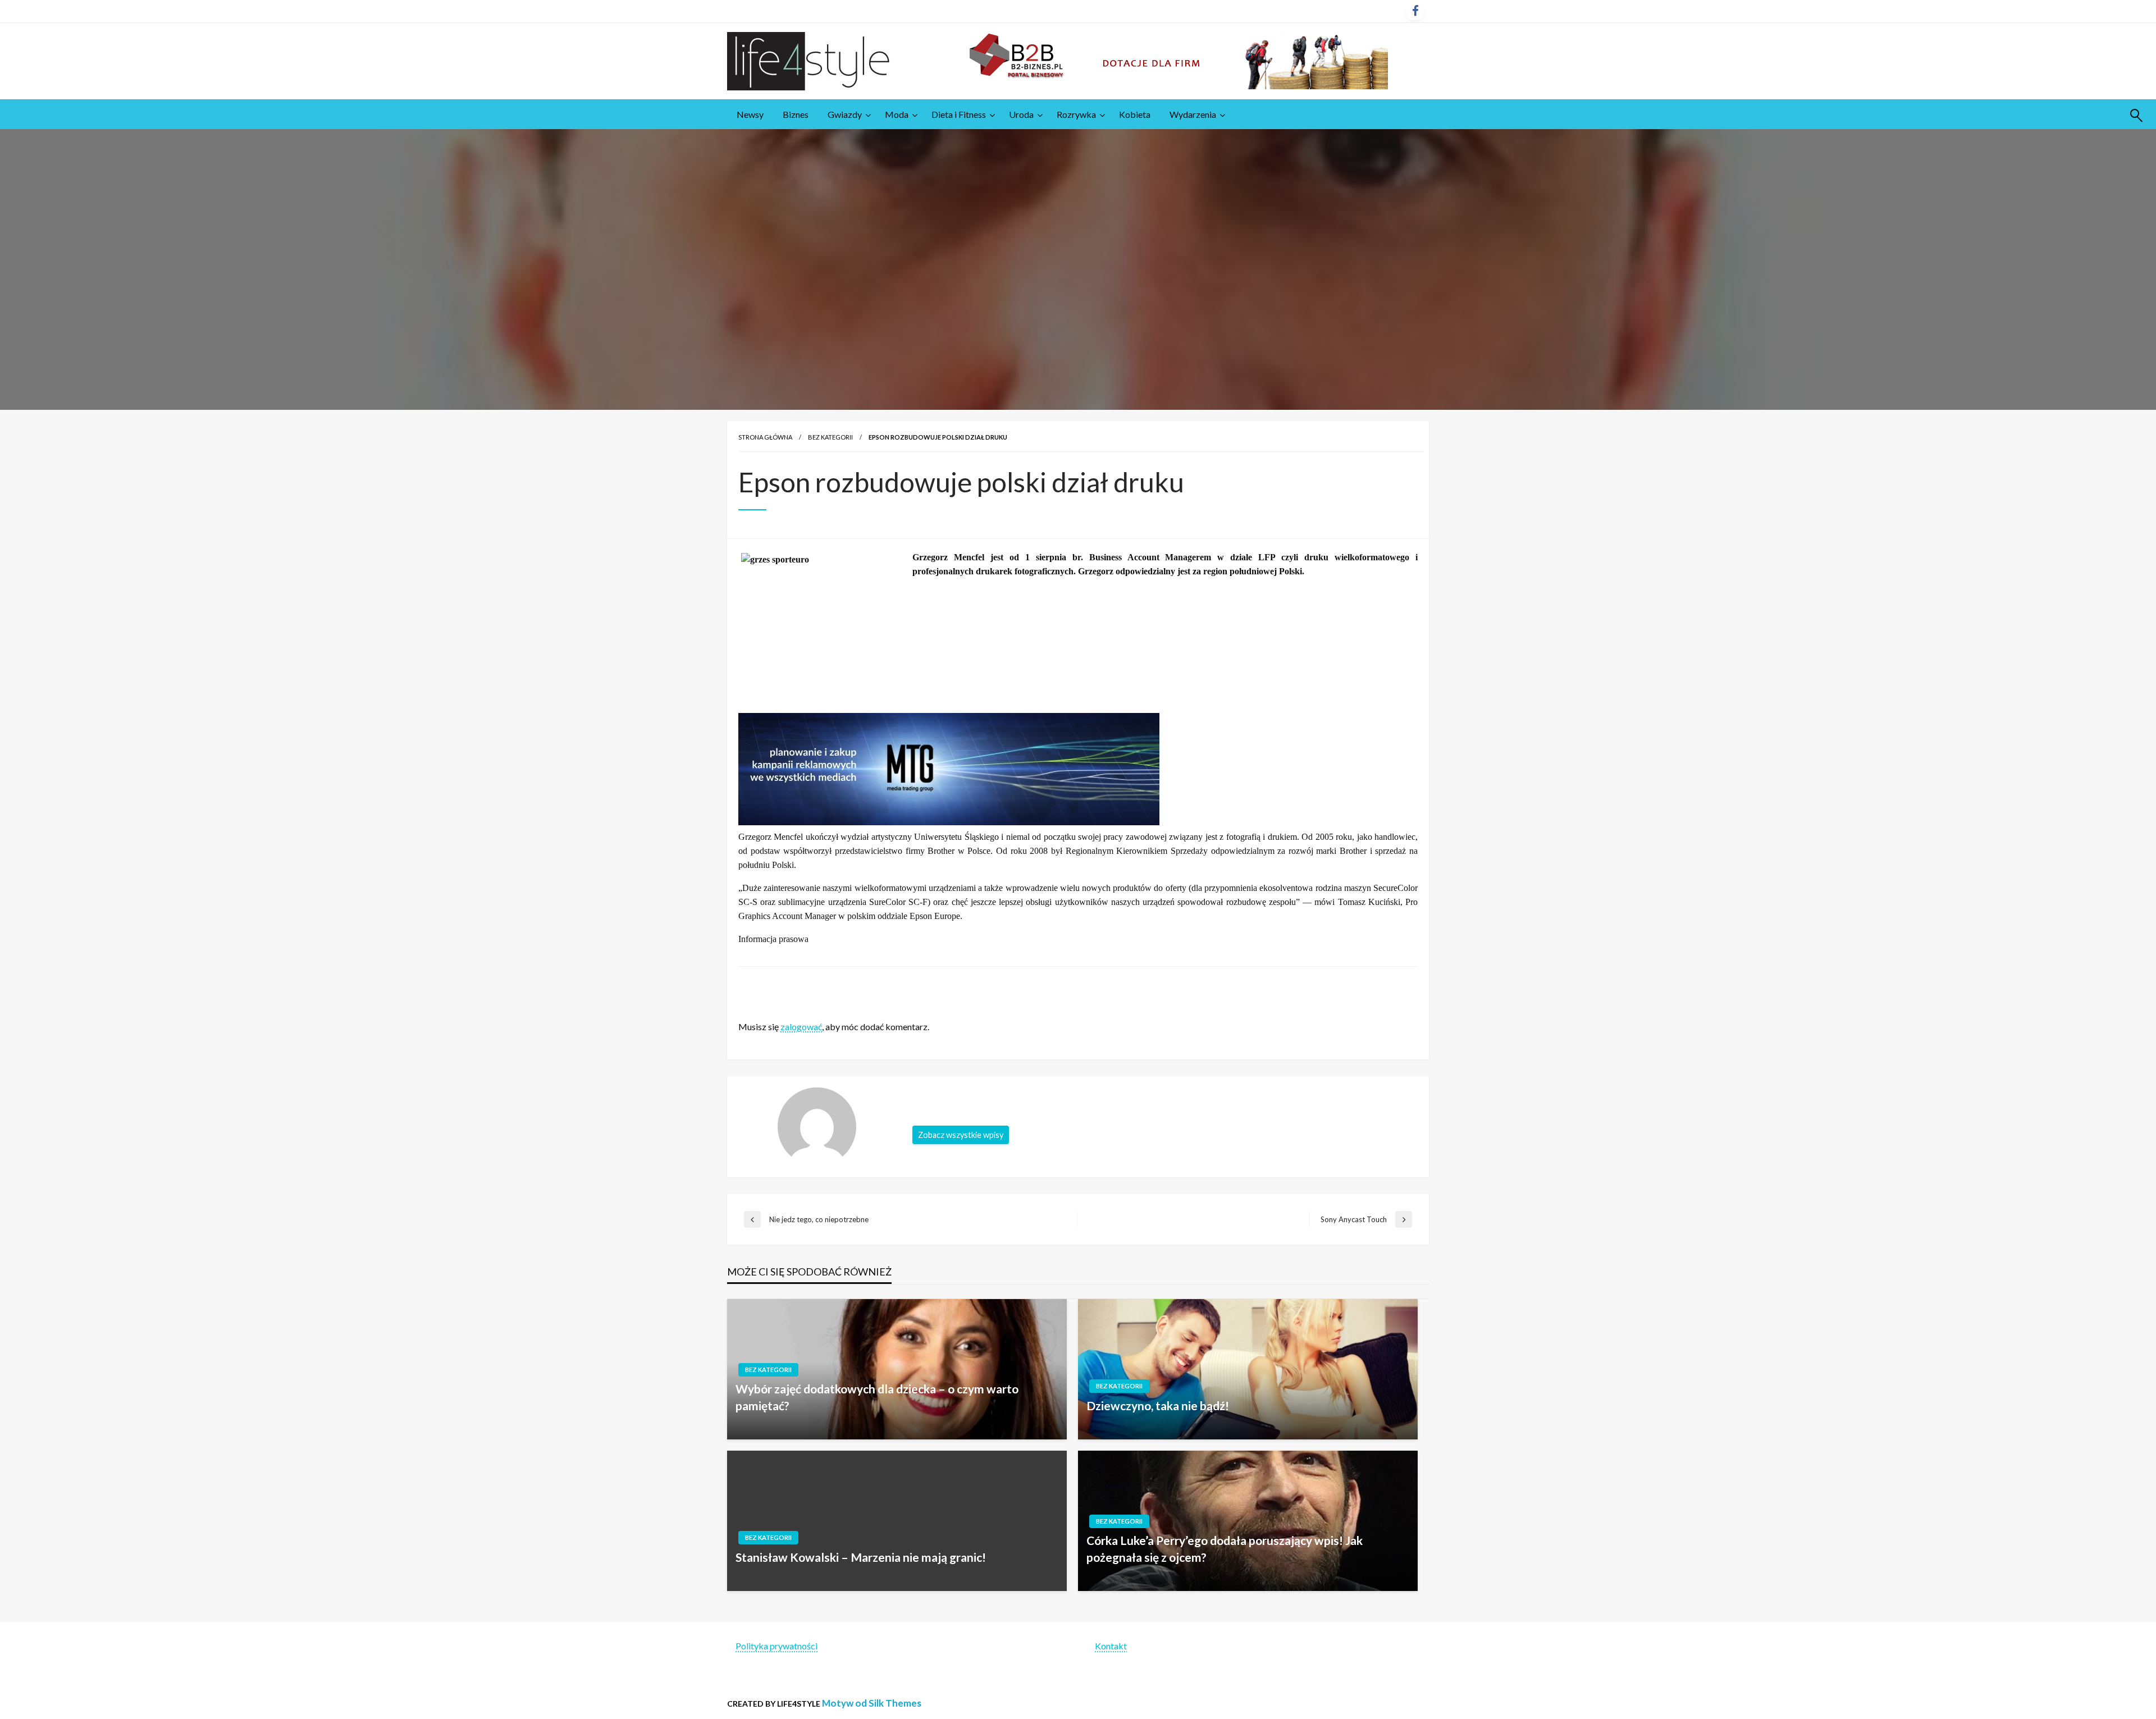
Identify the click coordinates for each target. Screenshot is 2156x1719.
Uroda (1021, 114)
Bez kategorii (830, 437)
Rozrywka (1076, 114)
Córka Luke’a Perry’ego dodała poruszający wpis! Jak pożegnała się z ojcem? (1225, 1548)
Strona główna (765, 437)
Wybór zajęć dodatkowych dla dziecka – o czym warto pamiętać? (877, 1397)
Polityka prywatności (776, 1646)
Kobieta (1135, 114)
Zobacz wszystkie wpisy (961, 1135)
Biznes (796, 114)
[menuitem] (750, 115)
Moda (897, 114)
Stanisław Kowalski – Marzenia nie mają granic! (863, 1557)
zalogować (801, 1027)
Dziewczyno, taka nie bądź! (1158, 1405)
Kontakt (1111, 1646)
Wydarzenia (1193, 114)
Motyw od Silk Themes (872, 1703)
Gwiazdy (845, 114)
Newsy (750, 114)
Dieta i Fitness (959, 114)
